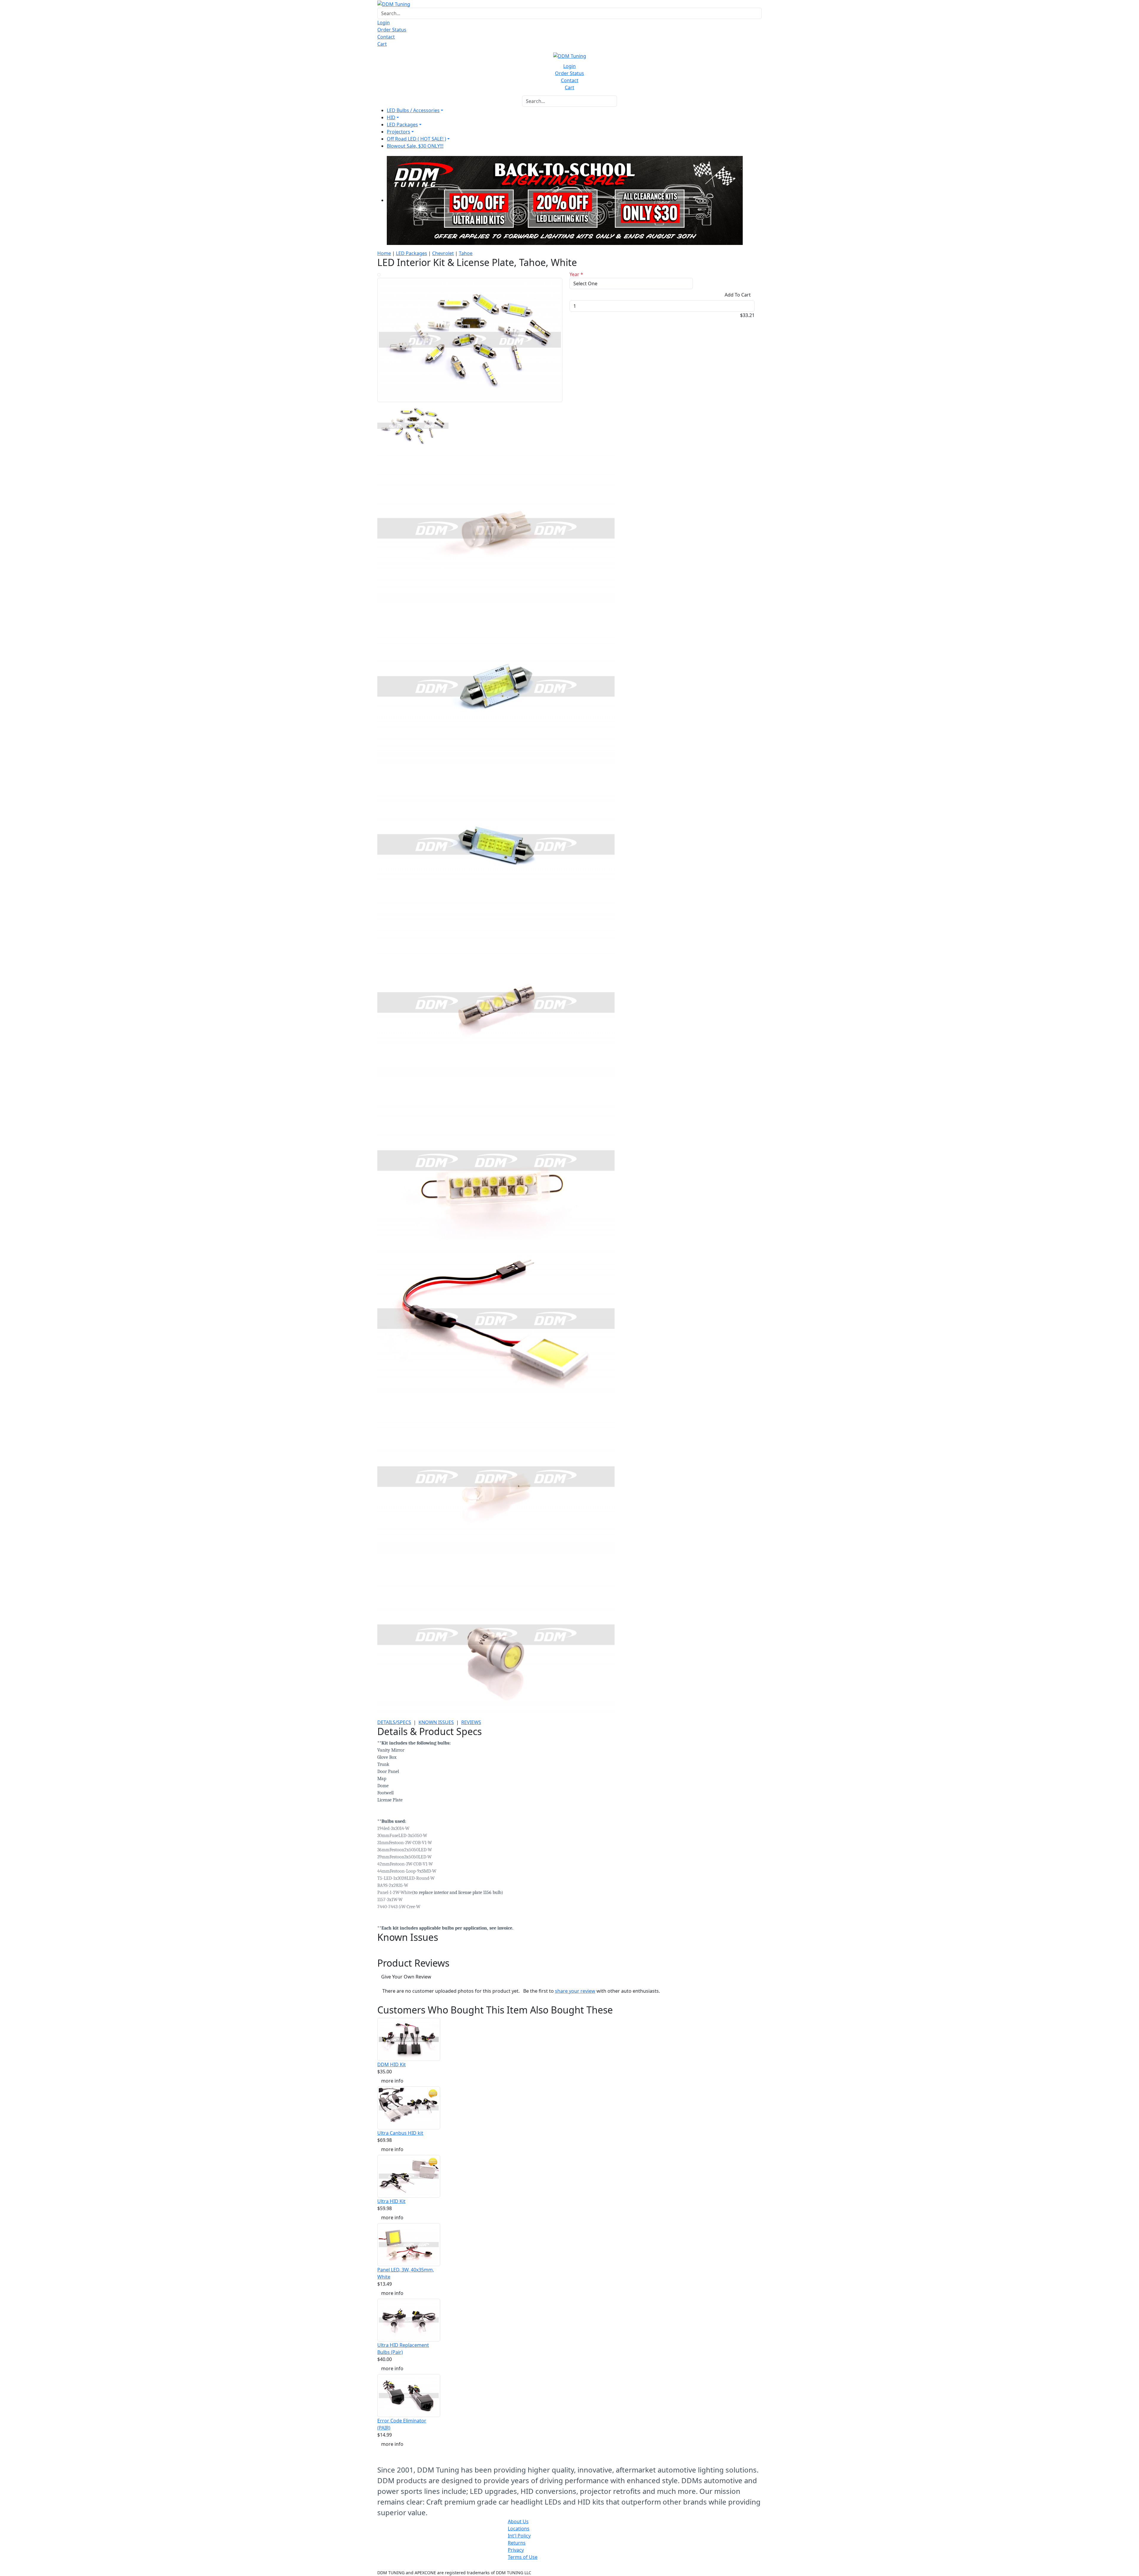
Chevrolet (443, 253)
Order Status (392, 30)
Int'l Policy (519, 2536)
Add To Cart (738, 295)
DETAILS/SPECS (394, 1722)
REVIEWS (471, 1722)
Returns (517, 2543)
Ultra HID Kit (391, 2201)
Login (384, 23)
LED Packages (402, 125)
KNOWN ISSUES (436, 1722)
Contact (386, 37)
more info (392, 2081)
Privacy (516, 2550)
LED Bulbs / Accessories (413, 110)
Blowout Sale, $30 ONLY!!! (415, 146)
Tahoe (466, 253)
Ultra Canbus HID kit (400, 2133)
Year (576, 274)
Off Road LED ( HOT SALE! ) (416, 139)
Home (384, 253)
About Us (518, 2521)
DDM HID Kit (392, 2064)
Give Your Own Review (406, 1977)
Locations (519, 2529)
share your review (575, 1991)
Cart (382, 44)
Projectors (399, 132)
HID (391, 117)
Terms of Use (523, 2557)
